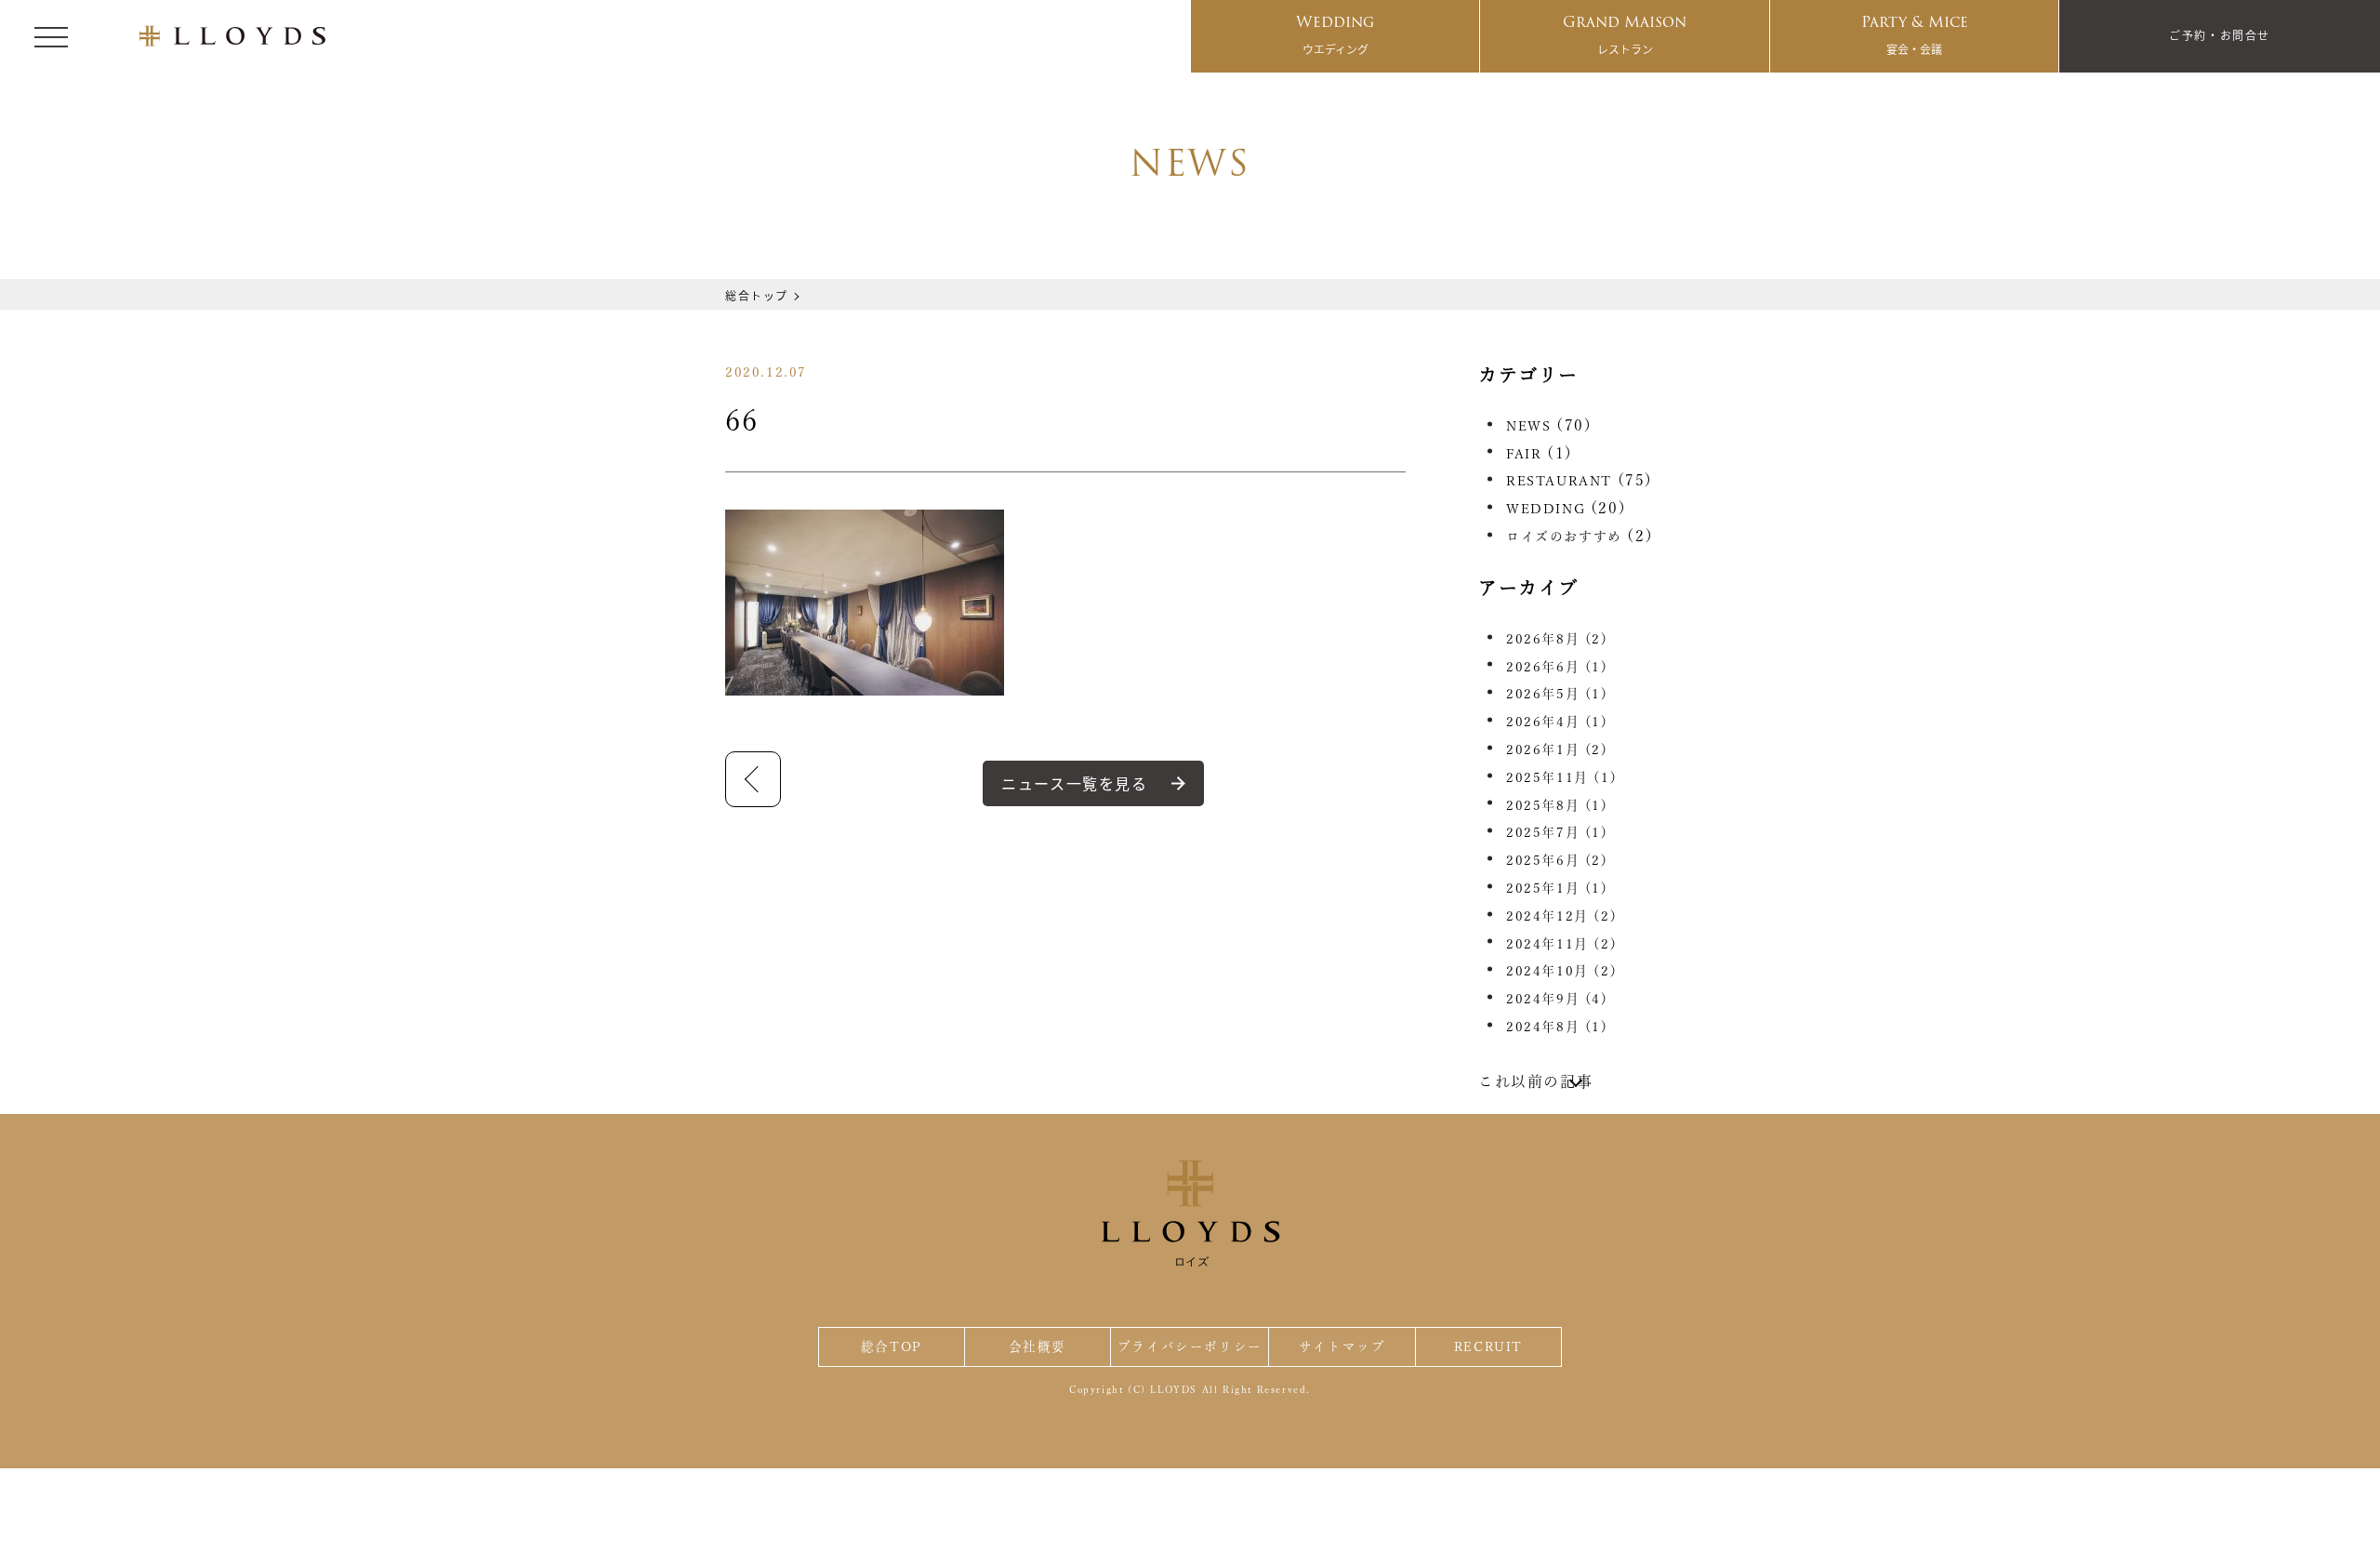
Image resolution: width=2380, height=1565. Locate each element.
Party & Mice (1915, 33)
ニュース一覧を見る (1074, 783)
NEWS (1528, 426)
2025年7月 (1557, 832)
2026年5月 (1557, 694)
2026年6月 (1557, 667)
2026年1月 (1557, 749)
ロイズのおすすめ (1564, 537)
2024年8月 (1557, 1027)
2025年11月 (1561, 777)
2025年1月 (1557, 888)
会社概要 (1038, 1346)
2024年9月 (1557, 999)
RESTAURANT (1559, 481)
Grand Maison (1625, 33)
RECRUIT (1488, 1346)
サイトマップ (1342, 1346)
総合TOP (892, 1346)
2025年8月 (1557, 805)
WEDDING (1546, 509)
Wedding (1335, 33)
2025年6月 (1557, 860)
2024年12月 (1561, 916)
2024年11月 (1561, 944)
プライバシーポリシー (1190, 1346)
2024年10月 (1561, 971)
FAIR (1524, 454)
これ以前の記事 (1535, 1081)
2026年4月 (1557, 722)
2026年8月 (1557, 639)
